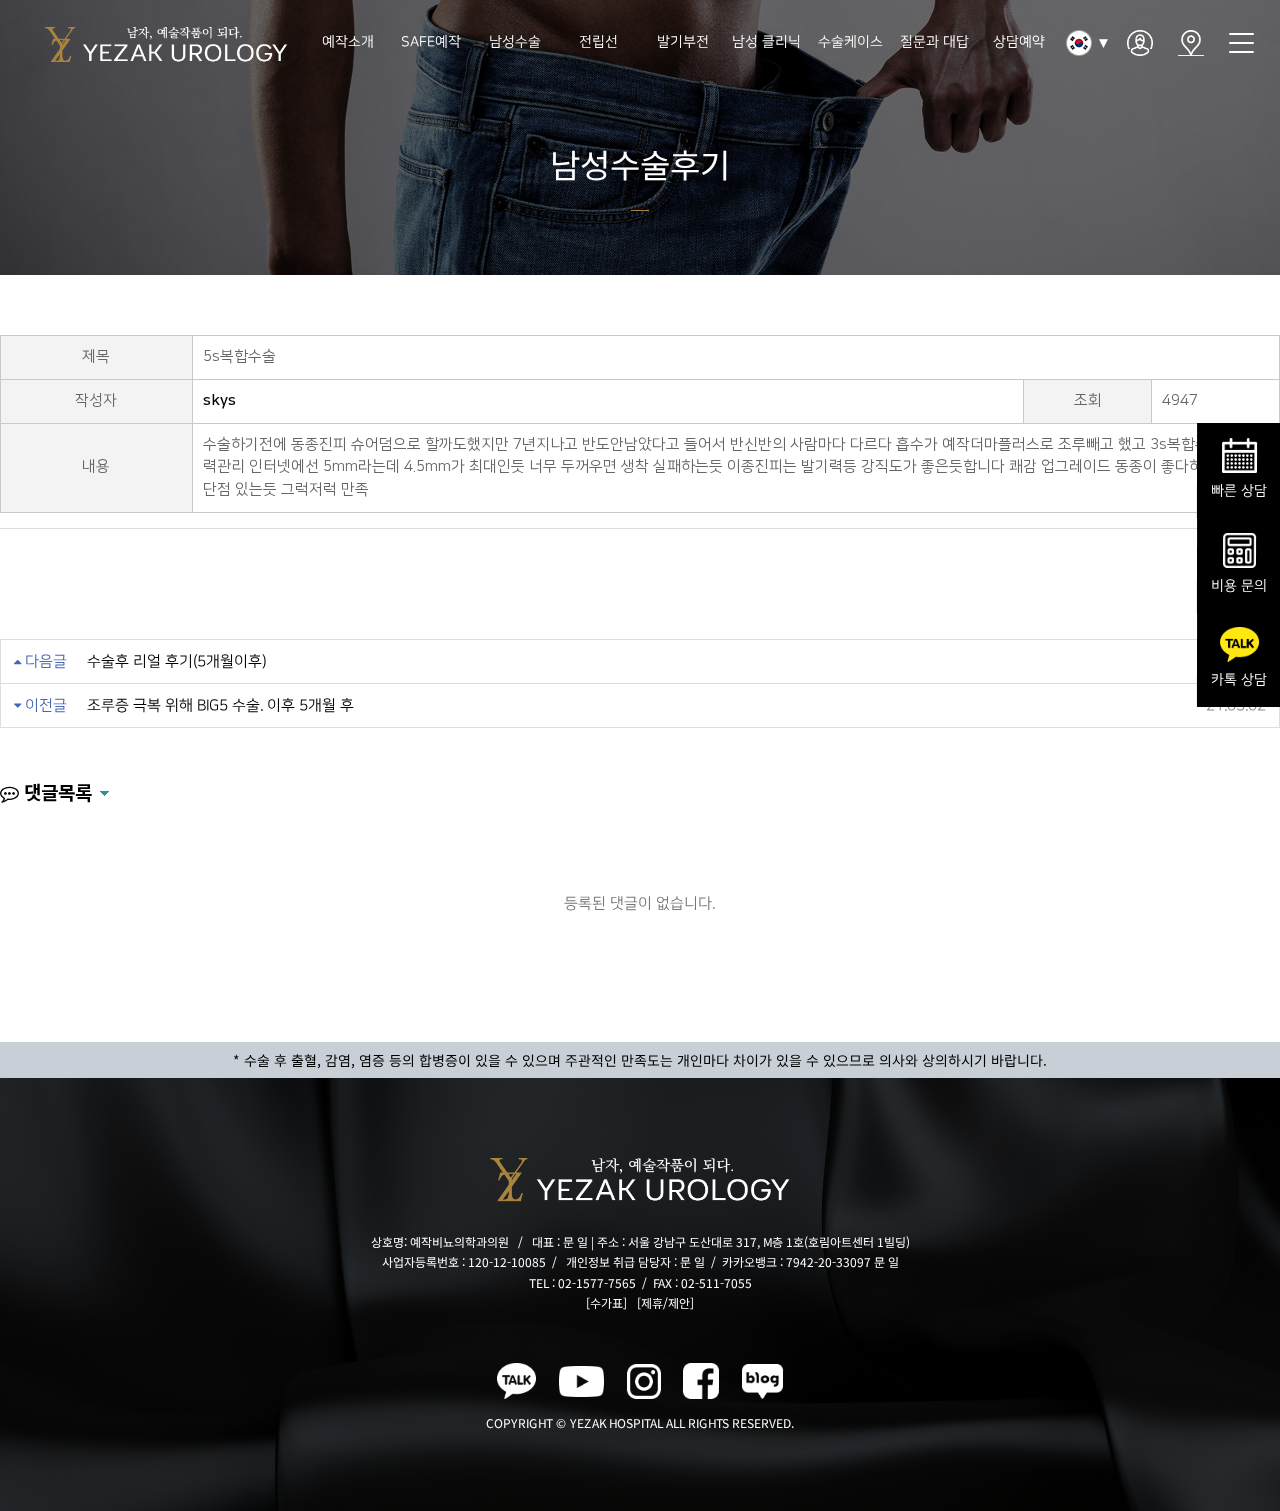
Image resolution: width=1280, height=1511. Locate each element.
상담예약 (1018, 42)
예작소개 (347, 42)
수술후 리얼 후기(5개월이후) (177, 661)
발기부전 (683, 42)
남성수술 (515, 42)
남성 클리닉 (766, 42)
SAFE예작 (431, 42)
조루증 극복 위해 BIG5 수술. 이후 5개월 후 (220, 705)
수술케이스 (850, 42)
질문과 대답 (934, 42)
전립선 (599, 42)
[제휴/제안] (665, 1302)
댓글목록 (55, 791)
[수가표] (606, 1302)
